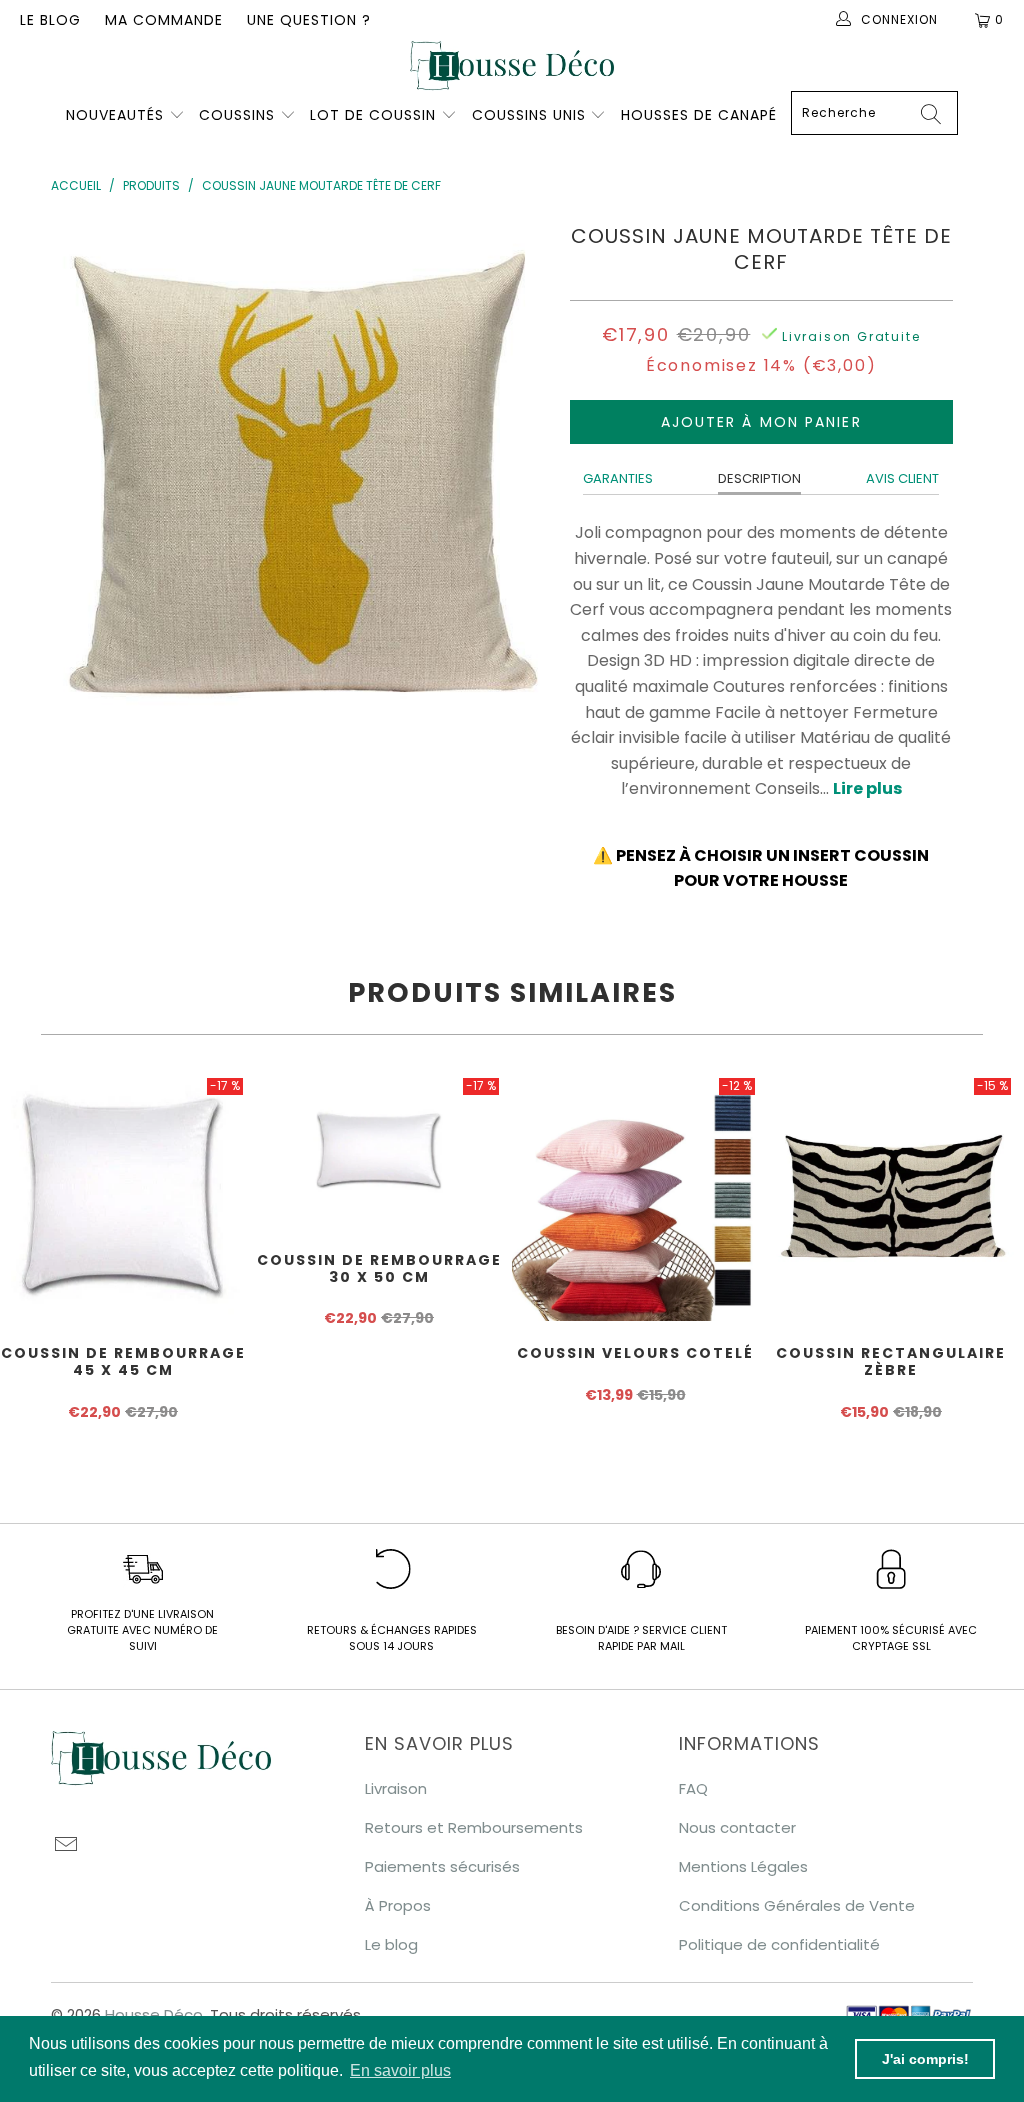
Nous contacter (737, 1827)
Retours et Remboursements (474, 1827)
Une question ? (309, 20)
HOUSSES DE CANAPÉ (699, 115)
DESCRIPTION (759, 478)
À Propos (398, 1905)
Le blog (50, 20)
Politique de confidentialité (779, 1944)
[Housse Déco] (512, 65)
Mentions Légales (743, 1866)
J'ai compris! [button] (925, 2059)
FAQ (693, 1788)
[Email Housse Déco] (66, 1846)
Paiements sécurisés (442, 1866)
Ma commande (164, 20)
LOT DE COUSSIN (375, 115)
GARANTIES (618, 478)
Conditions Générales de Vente (797, 1905)
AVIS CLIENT (902, 478)
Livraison (396, 1788)
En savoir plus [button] (400, 2070)
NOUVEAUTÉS (115, 115)
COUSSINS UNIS (529, 115)
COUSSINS (237, 115)
